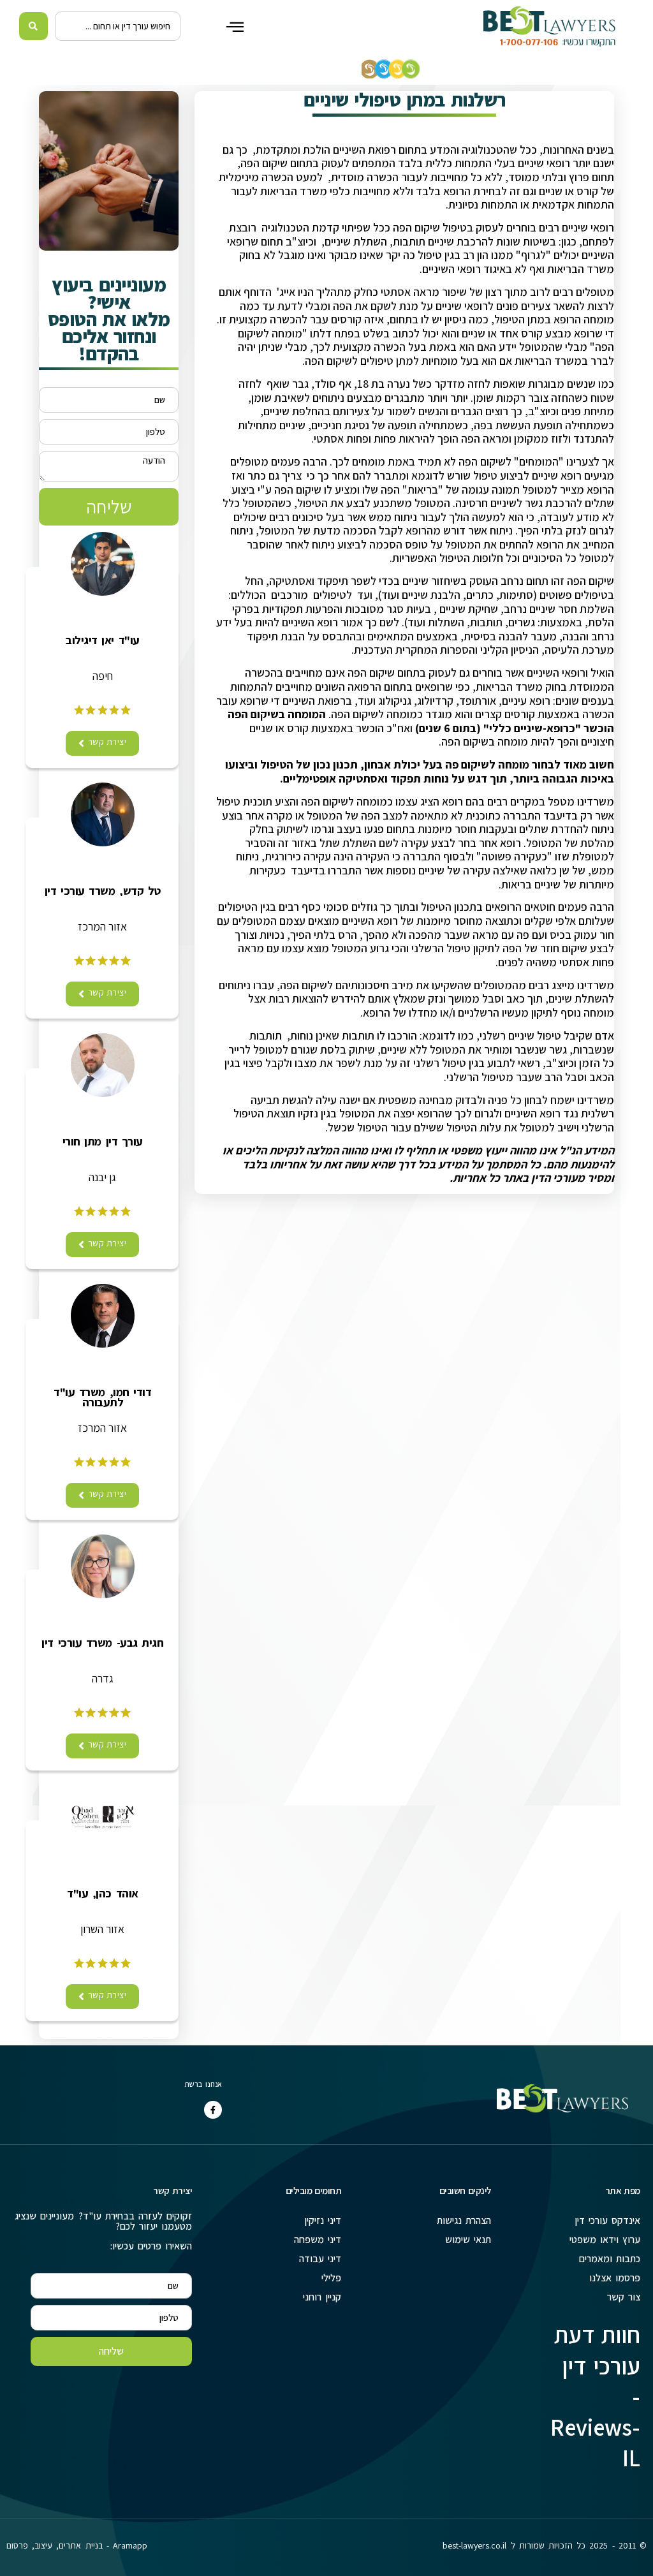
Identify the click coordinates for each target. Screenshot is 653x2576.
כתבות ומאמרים (610, 2259)
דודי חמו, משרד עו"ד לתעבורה (102, 1397)
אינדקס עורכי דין (607, 2220)
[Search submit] (33, 26)
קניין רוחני (322, 2297)
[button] (235, 26)
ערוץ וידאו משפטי (605, 2240)
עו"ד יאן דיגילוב (102, 640)
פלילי (331, 2278)
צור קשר (624, 2297)
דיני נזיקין (323, 2220)
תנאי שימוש (468, 2240)
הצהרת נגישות (464, 2220)
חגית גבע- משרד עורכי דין (102, 1643)
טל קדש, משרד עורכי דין (103, 891)
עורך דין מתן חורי (103, 1142)
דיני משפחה (318, 2240)
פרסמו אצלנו (615, 2278)
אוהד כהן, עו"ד (102, 1894)
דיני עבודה (320, 2259)
